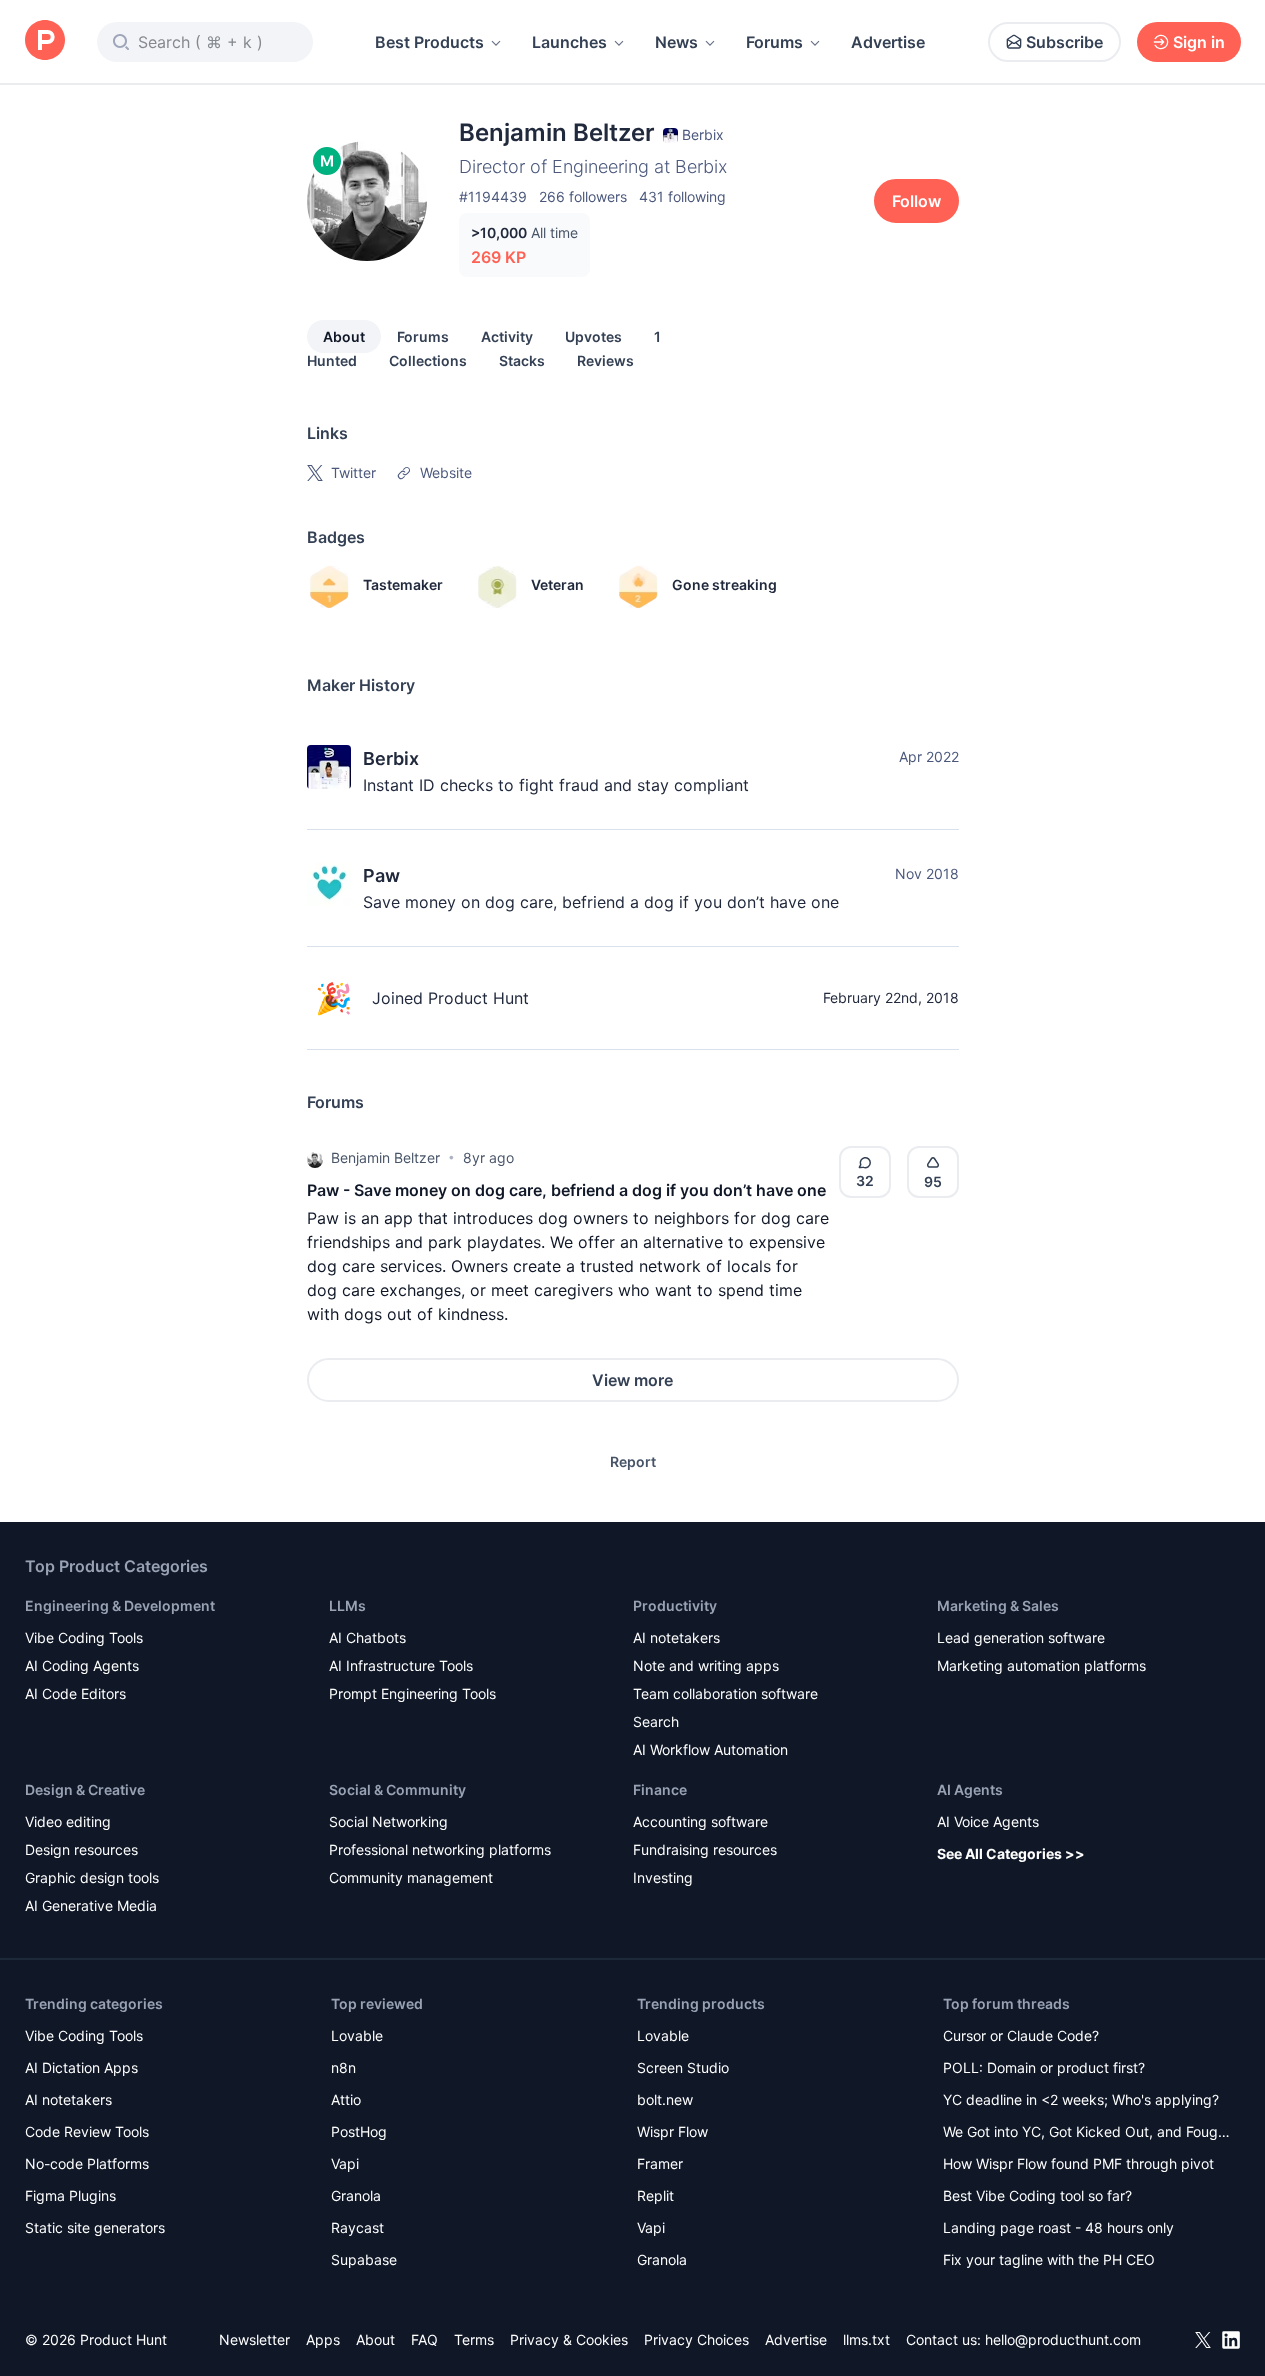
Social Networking (388, 1821)
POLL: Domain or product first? (1044, 2067)
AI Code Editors (75, 1693)
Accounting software (700, 1821)
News (676, 42)
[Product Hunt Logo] (45, 41)
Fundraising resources (705, 1849)
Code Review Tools (87, 2131)
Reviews (605, 360)
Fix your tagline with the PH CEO (1049, 2259)
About (344, 336)
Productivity (675, 1605)
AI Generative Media (91, 1905)
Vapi (345, 2163)
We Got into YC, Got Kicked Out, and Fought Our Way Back (1087, 2133)
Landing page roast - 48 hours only (1058, 2227)
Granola (356, 2195)
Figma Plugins (70, 2195)
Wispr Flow (672, 2131)
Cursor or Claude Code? (1021, 2035)
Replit (655, 2195)
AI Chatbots (367, 1637)
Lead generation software (1021, 1637)
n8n (343, 2067)
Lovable (357, 2035)
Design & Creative (85, 1789)
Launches (569, 42)
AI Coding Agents (82, 1665)
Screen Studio (683, 2067)
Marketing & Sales (998, 1605)
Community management (411, 1877)
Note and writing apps (706, 1665)
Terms (474, 2339)
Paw (381, 875)
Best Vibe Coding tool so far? (1037, 2195)
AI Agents (970, 1789)
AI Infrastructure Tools (401, 1665)
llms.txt (866, 2339)
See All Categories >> (1011, 1853)
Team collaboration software (725, 1693)
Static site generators (95, 2227)
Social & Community (397, 1789)
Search (656, 1721)
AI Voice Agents (988, 1821)
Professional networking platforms (440, 1849)
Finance (660, 1789)
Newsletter (254, 2339)
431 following (682, 196)
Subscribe (1064, 42)
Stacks (522, 360)
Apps (323, 2339)
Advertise (888, 42)
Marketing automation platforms (1041, 1665)
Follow (916, 201)
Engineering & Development (120, 1605)
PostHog (359, 2131)
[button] (315, 1158)
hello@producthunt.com (1063, 2339)
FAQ (424, 2339)
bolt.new (665, 2099)
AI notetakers (676, 1637)
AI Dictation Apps (81, 2067)
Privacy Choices (696, 2339)
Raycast (357, 2227)
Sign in (1199, 42)
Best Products (429, 42)
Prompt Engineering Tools (412, 1693)
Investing (663, 1877)
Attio (346, 2099)
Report (633, 1461)
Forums (774, 42)
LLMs (347, 1605)
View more (632, 1380)
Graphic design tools (92, 1877)
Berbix (391, 758)
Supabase (364, 2259)
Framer (660, 2163)
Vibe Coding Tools (84, 1637)
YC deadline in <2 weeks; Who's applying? (1081, 2099)
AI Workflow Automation (710, 1749)
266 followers (583, 196)
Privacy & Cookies (569, 2339)
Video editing (68, 1821)
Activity (507, 336)
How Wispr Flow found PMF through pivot (1078, 2163)
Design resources (81, 1849)
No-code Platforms (87, 2163)
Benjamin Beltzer (385, 1157)
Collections (428, 360)
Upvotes (593, 336)
